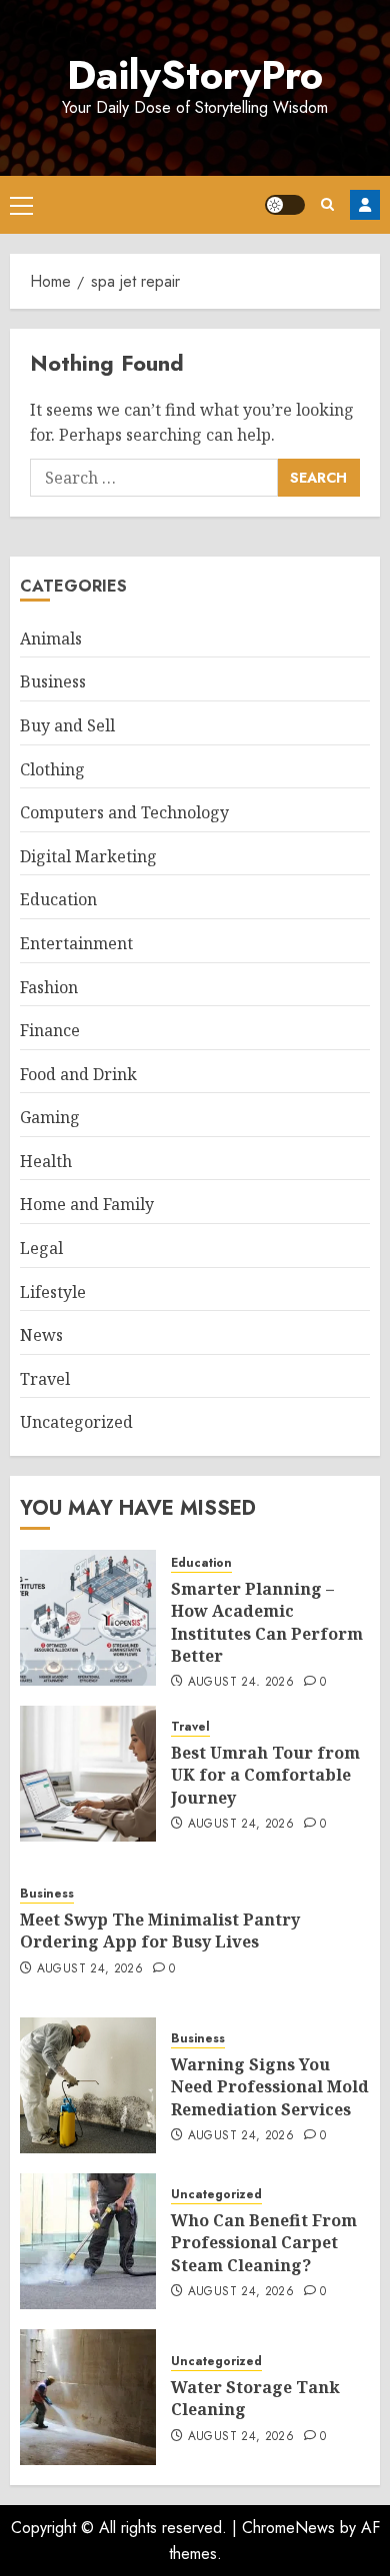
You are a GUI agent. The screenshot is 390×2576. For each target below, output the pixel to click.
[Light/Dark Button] (285, 205)
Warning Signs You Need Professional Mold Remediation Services (270, 2087)
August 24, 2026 (241, 1683)
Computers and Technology (124, 812)
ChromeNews (288, 2528)
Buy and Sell (67, 725)
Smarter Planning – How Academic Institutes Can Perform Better (267, 1622)
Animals (51, 639)
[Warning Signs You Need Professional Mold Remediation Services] (88, 2085)
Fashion (49, 987)
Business (53, 681)
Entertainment (76, 943)
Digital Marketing (88, 856)
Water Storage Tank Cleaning (255, 2398)
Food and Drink (78, 1074)
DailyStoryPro (195, 75)
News (41, 1335)
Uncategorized (76, 1422)
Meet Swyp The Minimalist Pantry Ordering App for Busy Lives (160, 1931)
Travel (45, 1379)
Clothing (52, 769)
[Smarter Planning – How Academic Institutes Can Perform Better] (88, 1618)
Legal (41, 1248)
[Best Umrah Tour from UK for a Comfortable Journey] (88, 1774)
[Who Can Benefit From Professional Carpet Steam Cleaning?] (88, 2241)
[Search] (327, 204)
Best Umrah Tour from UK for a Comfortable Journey (265, 1775)
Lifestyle (53, 1292)
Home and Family (87, 1204)
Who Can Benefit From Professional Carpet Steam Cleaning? (264, 2243)
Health (46, 1161)
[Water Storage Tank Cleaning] (88, 2397)
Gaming (50, 1117)
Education (58, 899)
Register (365, 205)
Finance (50, 1030)
